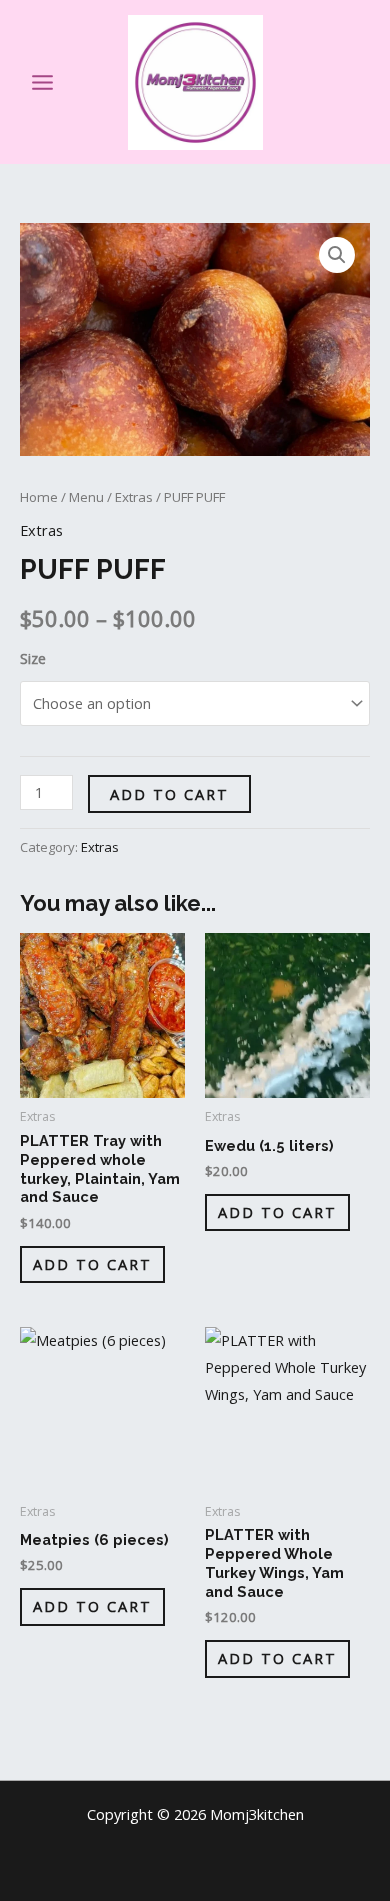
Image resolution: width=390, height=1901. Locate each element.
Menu (86, 497)
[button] (359, 82)
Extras (134, 497)
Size (33, 658)
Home (39, 497)
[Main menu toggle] (42, 81)
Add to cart (169, 794)
